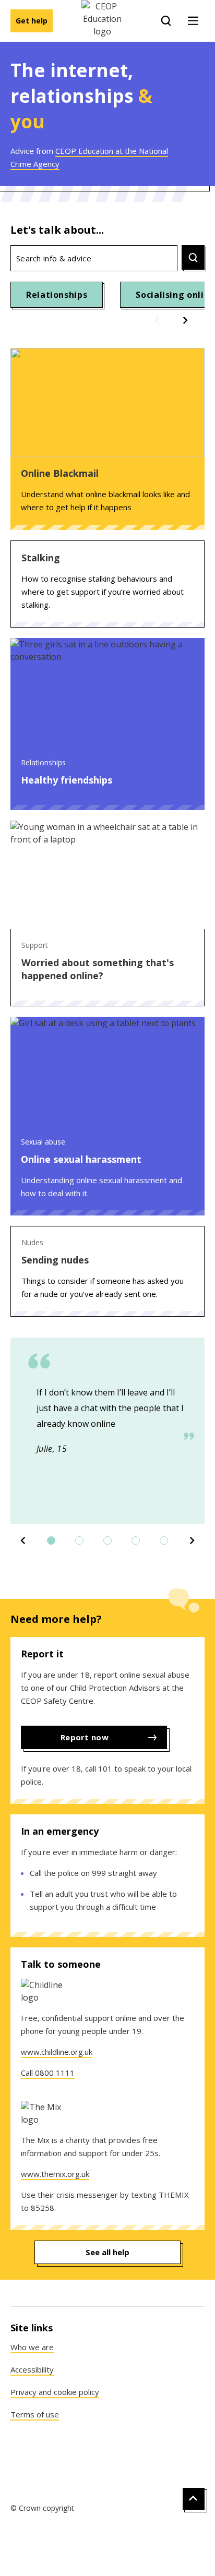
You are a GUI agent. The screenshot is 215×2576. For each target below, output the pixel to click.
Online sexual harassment (81, 1159)
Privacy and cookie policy (55, 2392)
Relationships (57, 295)
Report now (85, 1737)
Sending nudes (55, 1260)
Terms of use (35, 2414)
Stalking (41, 558)
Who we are (32, 2347)
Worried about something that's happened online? (98, 969)
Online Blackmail (60, 473)
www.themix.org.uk (55, 2174)
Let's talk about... (57, 230)
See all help (107, 2252)
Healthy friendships (67, 780)
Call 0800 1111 (48, 2073)
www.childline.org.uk (57, 2052)
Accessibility (32, 2369)
